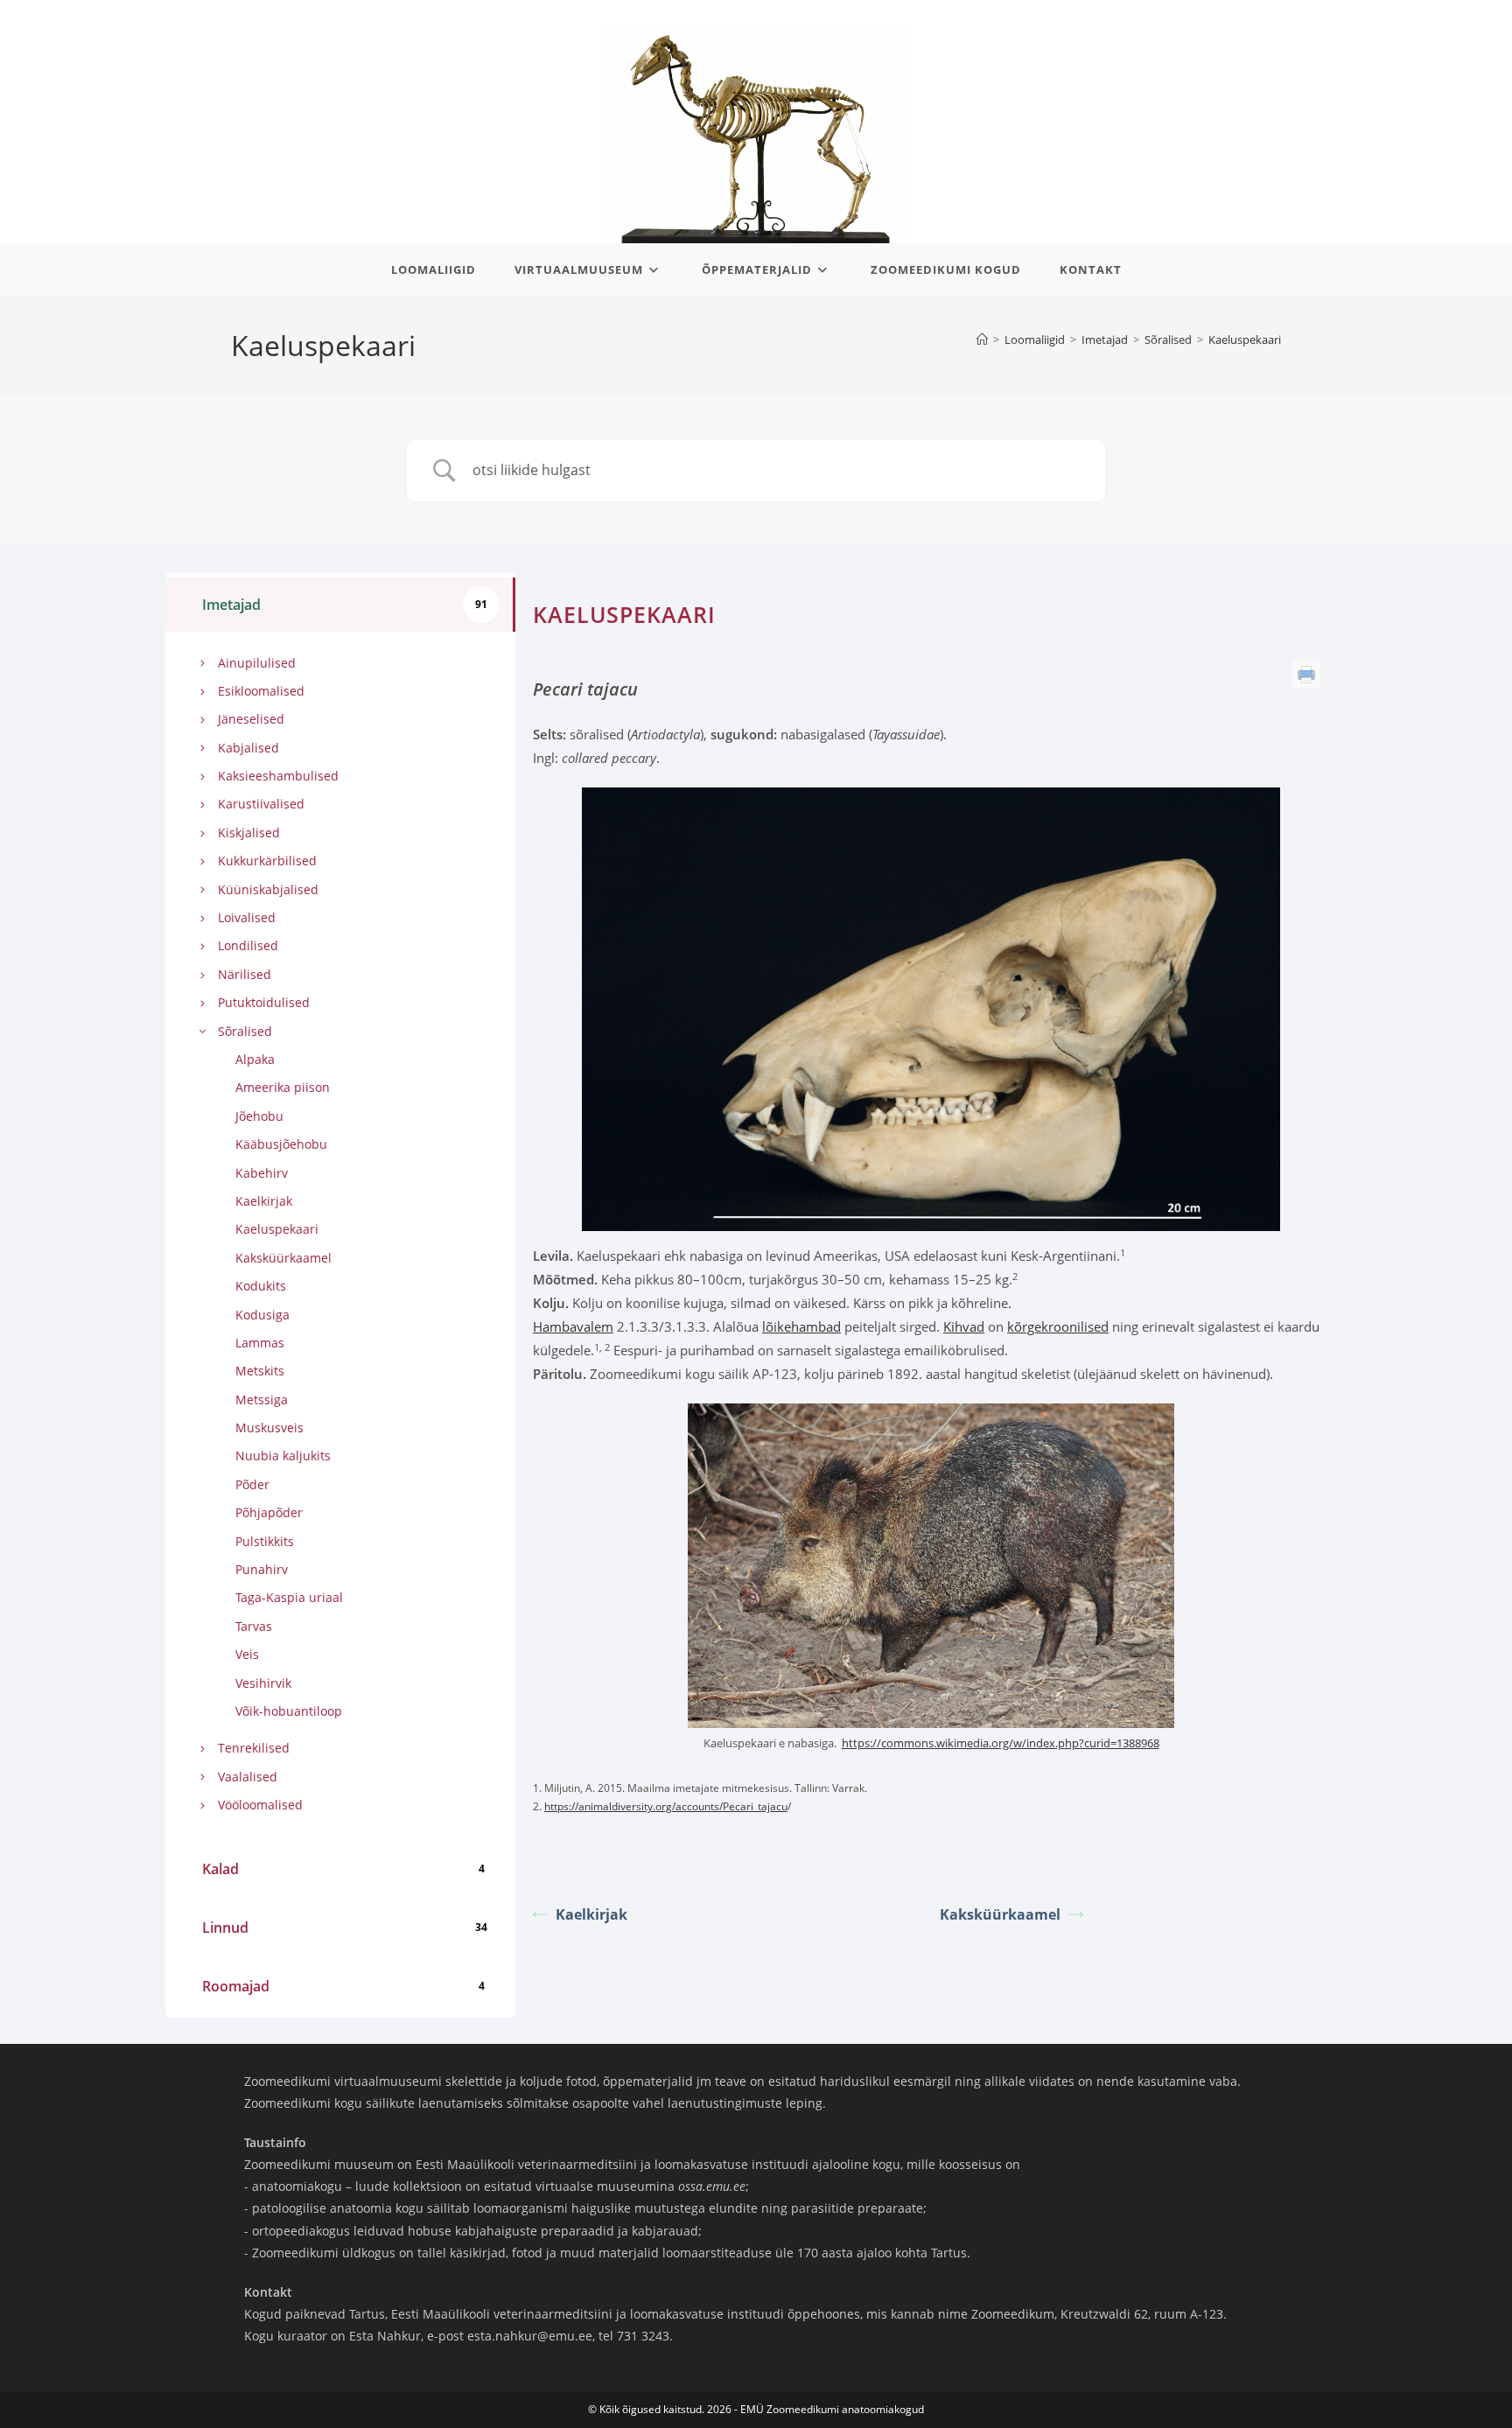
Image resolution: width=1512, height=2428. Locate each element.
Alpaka (255, 1059)
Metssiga (262, 1399)
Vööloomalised (260, 1805)
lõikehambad (801, 1326)
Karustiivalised (261, 804)
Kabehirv (262, 1173)
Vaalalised (248, 1777)
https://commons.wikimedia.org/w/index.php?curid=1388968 (1001, 1743)
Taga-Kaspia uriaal (289, 1597)
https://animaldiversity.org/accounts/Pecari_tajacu (666, 1806)
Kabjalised (248, 748)
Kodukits (261, 1286)
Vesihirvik (263, 1683)
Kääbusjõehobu (281, 1144)
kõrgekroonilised (1058, 1326)
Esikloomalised (261, 691)
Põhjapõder (269, 1512)
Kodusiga (262, 1315)
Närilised (245, 974)
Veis (247, 1654)
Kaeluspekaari (1245, 339)
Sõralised (245, 1031)
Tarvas (254, 1626)
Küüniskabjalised (268, 889)
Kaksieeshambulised (278, 776)
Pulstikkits (265, 1541)
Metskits (260, 1371)
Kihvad (964, 1326)
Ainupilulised (257, 663)
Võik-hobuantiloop (289, 1711)
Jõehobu (259, 1116)
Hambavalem (573, 1326)
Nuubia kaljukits (283, 1455)
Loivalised (247, 917)
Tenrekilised (254, 1748)
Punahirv (262, 1569)
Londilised (248, 945)
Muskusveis (269, 1427)
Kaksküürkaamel (283, 1258)
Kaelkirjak (264, 1201)
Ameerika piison (283, 1087)
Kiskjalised (249, 833)
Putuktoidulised (264, 1002)
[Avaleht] (982, 339)
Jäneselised (251, 719)
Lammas (260, 1343)
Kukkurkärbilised (267, 861)
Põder (252, 1484)
